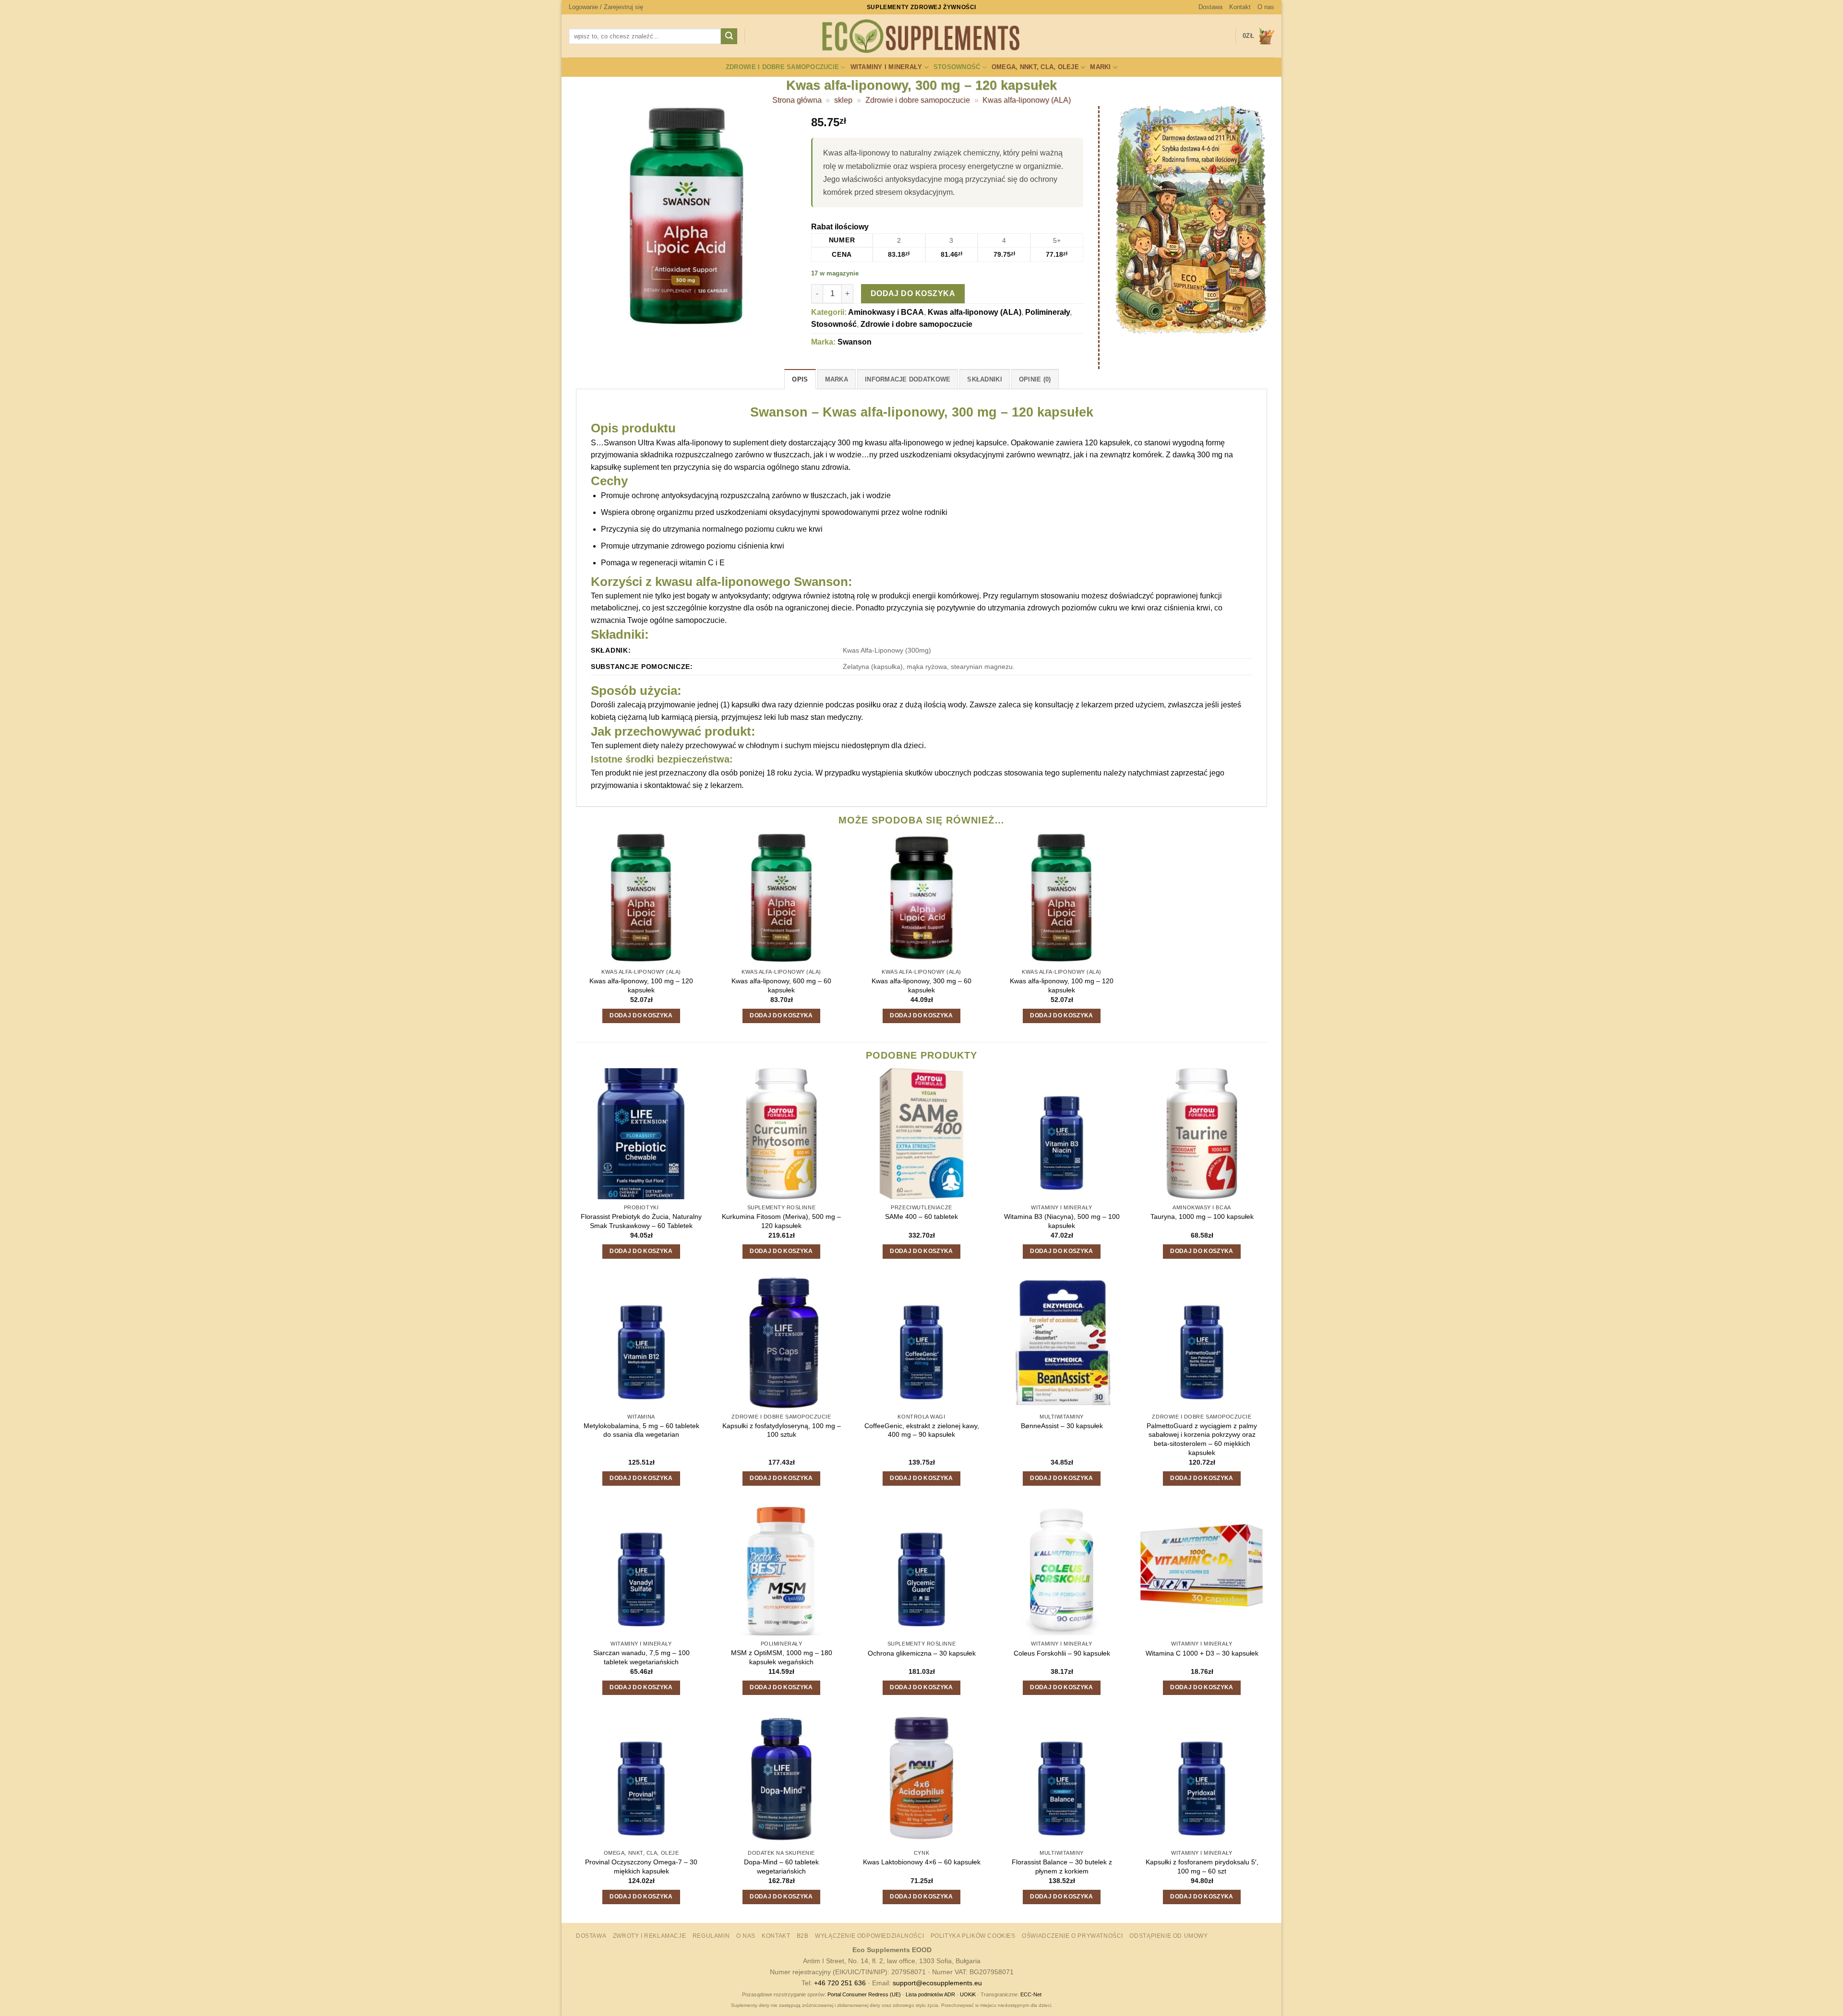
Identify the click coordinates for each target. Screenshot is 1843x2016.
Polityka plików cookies (973, 1936)
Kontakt (1240, 7)
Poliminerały (1047, 312)
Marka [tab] (837, 379)
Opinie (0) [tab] (1035, 379)
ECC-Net (1031, 1994)
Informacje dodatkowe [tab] (908, 379)
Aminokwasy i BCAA (886, 312)
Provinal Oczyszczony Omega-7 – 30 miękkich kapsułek (641, 1867)
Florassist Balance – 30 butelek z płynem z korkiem (1062, 1867)
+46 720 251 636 (840, 1983)
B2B (803, 1936)
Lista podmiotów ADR (930, 1994)
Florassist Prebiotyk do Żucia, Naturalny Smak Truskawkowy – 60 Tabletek (641, 1221)
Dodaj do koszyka (913, 293)
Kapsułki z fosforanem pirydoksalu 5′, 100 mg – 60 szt (1202, 1867)
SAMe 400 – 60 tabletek (921, 1217)
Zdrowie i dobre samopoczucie (782, 67)
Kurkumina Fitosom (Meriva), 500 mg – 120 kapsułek (781, 1221)
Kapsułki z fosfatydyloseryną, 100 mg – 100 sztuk (782, 1430)
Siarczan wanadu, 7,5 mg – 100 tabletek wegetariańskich (641, 1657)
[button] (606, 7)
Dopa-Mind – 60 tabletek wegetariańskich (781, 1867)
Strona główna (797, 100)
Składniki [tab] (984, 379)
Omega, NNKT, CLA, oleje (1035, 67)
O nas (1266, 7)
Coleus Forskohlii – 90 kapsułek (1062, 1653)
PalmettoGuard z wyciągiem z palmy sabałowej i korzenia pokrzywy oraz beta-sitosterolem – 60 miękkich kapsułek (1202, 1439)
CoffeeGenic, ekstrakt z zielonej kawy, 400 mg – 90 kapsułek (922, 1430)
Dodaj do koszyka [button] (641, 1015)
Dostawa (1210, 7)
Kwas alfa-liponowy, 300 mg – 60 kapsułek (921, 985)
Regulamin (711, 1936)
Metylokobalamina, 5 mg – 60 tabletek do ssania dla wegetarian (641, 1430)
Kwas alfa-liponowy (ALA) (1027, 100)
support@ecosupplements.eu (937, 1983)
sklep (843, 100)
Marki (1100, 67)
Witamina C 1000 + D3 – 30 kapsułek (1202, 1653)
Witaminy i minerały (886, 67)
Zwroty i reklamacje (650, 1936)
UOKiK (968, 1994)
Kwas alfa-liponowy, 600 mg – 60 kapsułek (781, 985)
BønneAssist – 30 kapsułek (1062, 1426)
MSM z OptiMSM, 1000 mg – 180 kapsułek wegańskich (782, 1657)
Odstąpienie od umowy (1168, 1936)
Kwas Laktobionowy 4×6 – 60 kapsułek (922, 1862)
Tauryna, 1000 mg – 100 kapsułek (1202, 1217)
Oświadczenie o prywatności (1072, 1936)
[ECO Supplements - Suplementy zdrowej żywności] (921, 36)
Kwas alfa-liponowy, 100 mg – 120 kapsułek (641, 985)
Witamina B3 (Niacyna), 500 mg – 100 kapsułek (1062, 1221)
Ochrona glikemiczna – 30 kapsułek (922, 1653)
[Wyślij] (729, 36)
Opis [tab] (800, 379)
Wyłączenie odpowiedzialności (869, 1936)
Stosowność (957, 67)
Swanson (855, 342)
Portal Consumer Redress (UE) (864, 1994)
